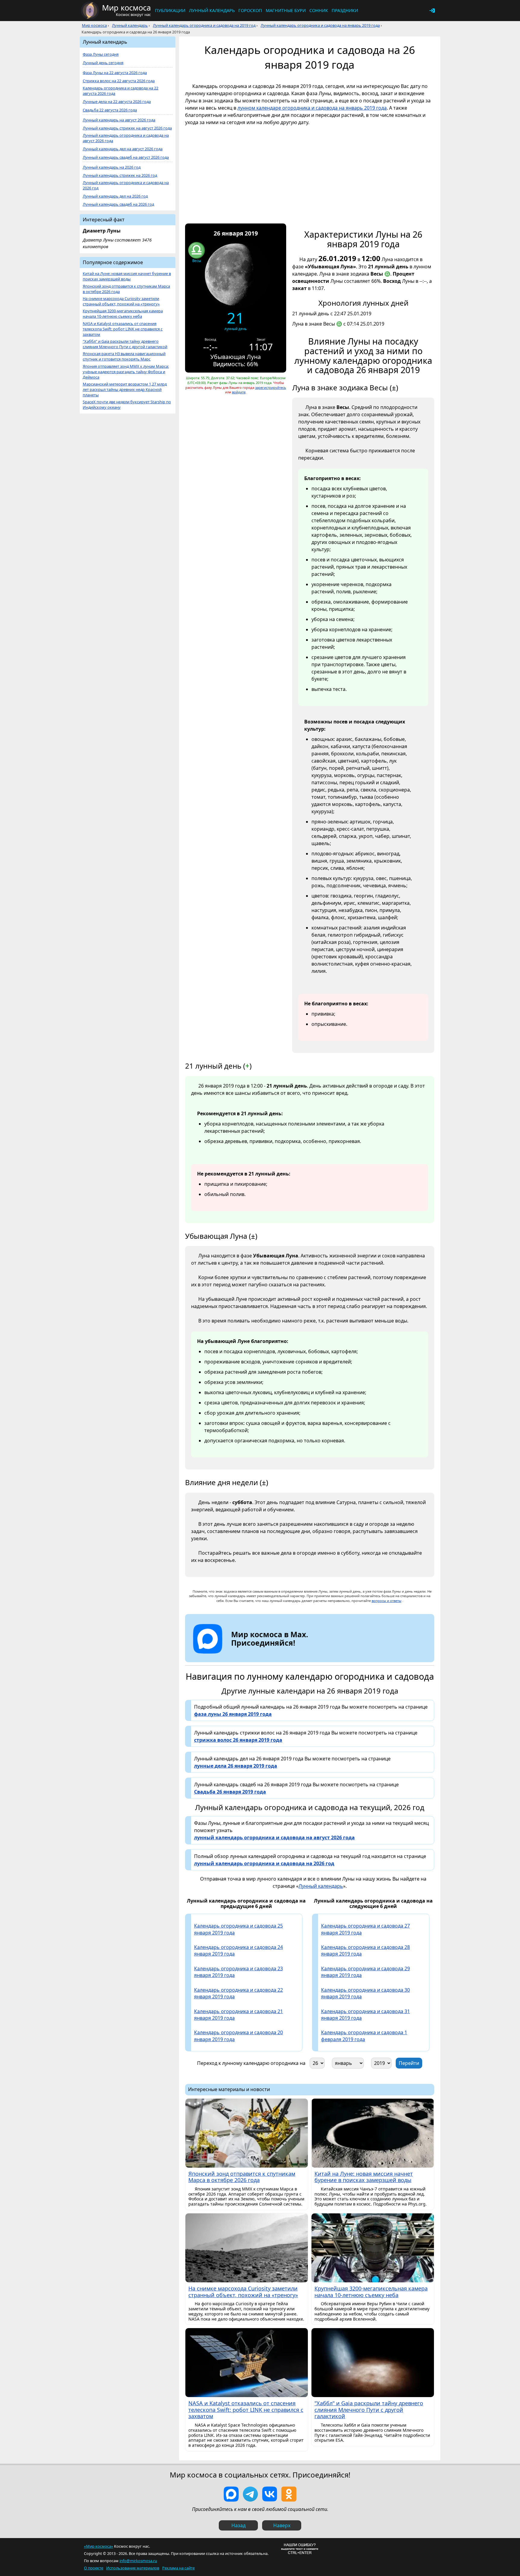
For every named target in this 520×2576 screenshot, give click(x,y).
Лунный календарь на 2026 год (112, 167)
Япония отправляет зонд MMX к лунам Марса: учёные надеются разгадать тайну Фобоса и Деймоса (126, 372)
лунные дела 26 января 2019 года (236, 1766)
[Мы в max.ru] (265, 1654)
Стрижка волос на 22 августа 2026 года (119, 81)
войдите (239, 392)
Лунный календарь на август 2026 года (119, 120)
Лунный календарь (212, 10)
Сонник (319, 10)
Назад (238, 2525)
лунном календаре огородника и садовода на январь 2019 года (312, 108)
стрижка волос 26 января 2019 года (238, 1740)
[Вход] (432, 11)
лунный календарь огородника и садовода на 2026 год (264, 1863)
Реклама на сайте (178, 2568)
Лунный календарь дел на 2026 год (115, 196)
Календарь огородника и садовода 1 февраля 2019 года (364, 2036)
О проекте (94, 2568)
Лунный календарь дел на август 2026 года (123, 149)
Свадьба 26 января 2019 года (230, 1792)
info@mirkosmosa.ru (138, 2561)
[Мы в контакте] (270, 2494)
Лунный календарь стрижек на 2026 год (120, 175)
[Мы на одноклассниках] (289, 2494)
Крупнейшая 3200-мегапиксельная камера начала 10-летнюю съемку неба (123, 314)
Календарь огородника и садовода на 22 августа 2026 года (121, 91)
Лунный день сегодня (103, 63)
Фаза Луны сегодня (101, 54)
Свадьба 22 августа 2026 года (110, 110)
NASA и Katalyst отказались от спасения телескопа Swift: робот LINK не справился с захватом (123, 329)
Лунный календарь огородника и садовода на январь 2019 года (320, 25)
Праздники (345, 10)
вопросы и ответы (387, 1601)
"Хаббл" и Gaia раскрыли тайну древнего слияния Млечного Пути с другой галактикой (125, 344)
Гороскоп (250, 10)
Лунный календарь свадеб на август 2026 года (126, 157)
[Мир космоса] (90, 11)
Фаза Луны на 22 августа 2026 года (115, 73)
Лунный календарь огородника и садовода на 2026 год (126, 185)
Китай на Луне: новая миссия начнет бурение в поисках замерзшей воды (127, 276)
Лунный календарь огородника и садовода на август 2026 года (126, 138)
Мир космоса (94, 25)
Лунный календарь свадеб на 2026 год (118, 204)
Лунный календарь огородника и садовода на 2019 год (204, 25)
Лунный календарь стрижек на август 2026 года (127, 128)
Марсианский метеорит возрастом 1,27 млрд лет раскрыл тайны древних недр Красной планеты (125, 390)
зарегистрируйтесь (271, 387)
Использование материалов (133, 2568)
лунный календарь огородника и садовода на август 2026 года (274, 1838)
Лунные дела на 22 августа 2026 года (117, 102)
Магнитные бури (286, 10)
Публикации (170, 10)
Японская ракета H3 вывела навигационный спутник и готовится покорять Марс (124, 356)
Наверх (282, 2525)
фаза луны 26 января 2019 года (233, 1714)
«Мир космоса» (99, 2546)
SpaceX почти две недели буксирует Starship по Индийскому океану (127, 405)
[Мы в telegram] (250, 2494)
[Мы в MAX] (231, 2494)
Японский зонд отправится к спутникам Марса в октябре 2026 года (126, 289)
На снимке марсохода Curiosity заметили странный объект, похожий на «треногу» (121, 301)
